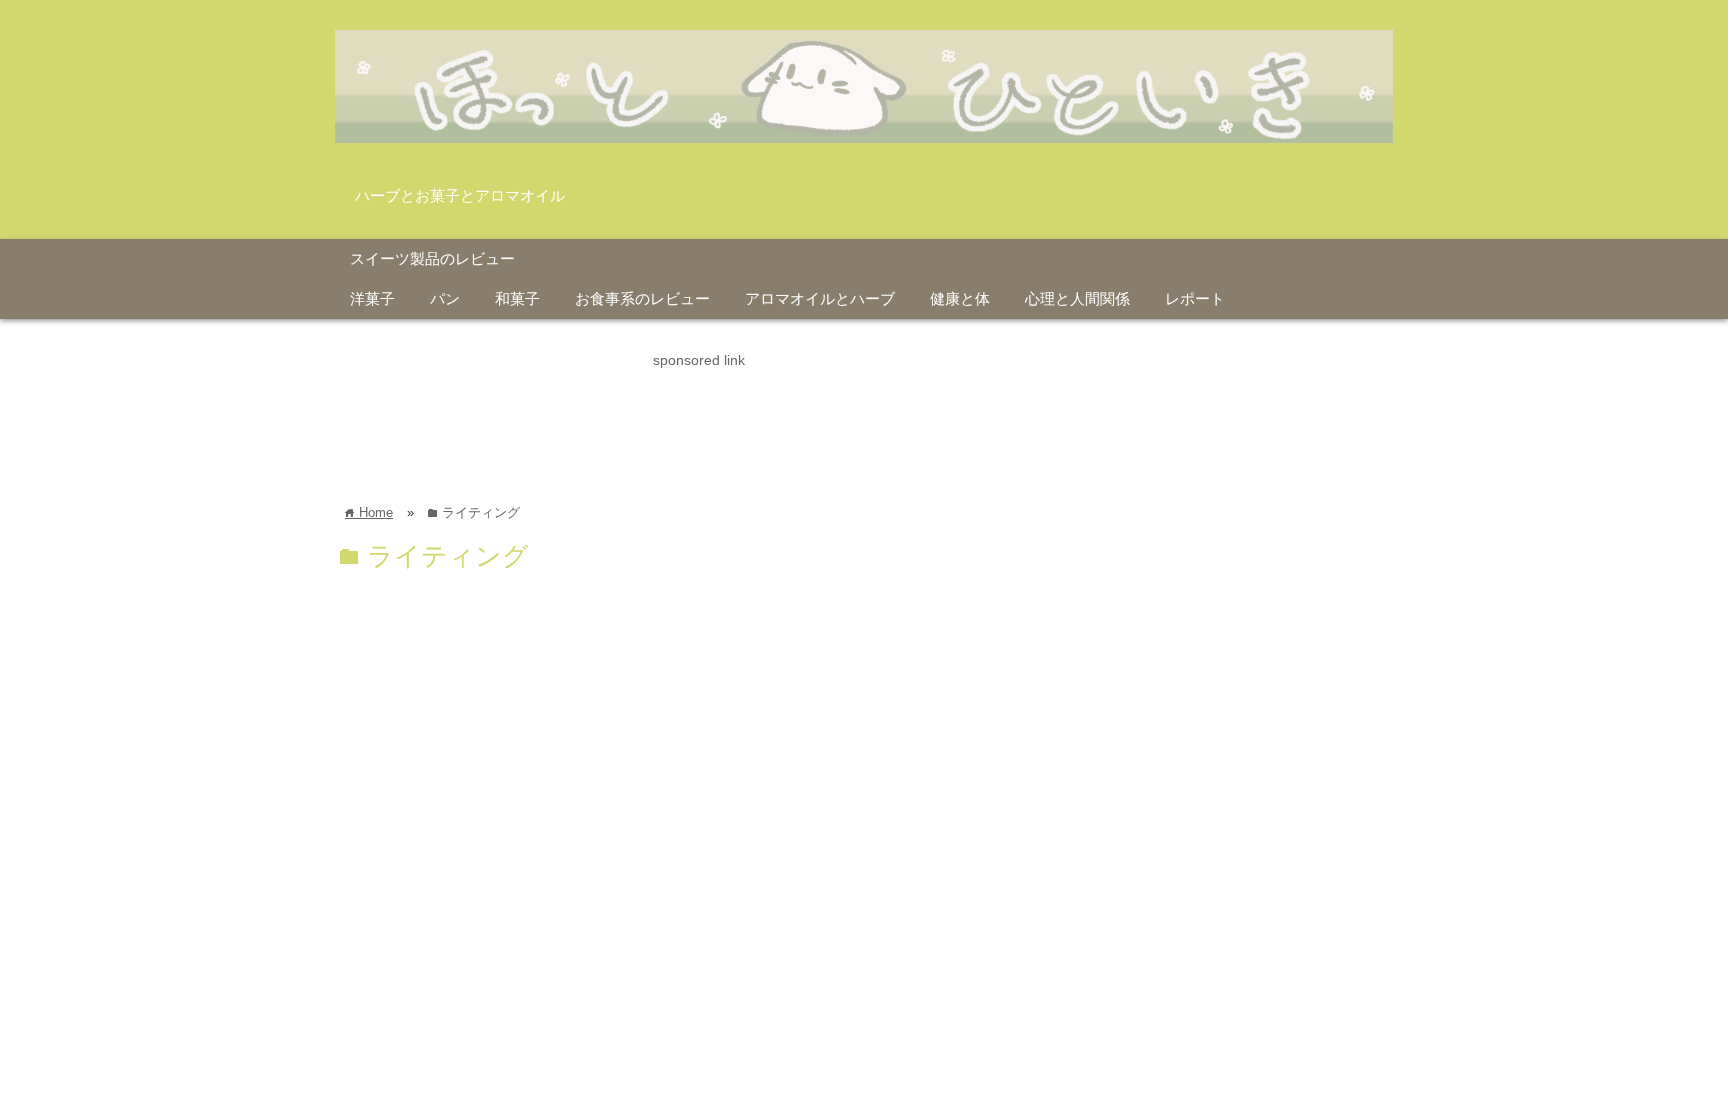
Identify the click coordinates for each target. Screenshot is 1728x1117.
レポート (1195, 298)
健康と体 (960, 298)
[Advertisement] (699, 417)
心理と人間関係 (1077, 298)
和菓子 (517, 298)
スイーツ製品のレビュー (432, 258)
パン (445, 298)
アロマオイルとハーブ (820, 298)
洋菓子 (372, 298)
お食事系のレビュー (642, 298)
